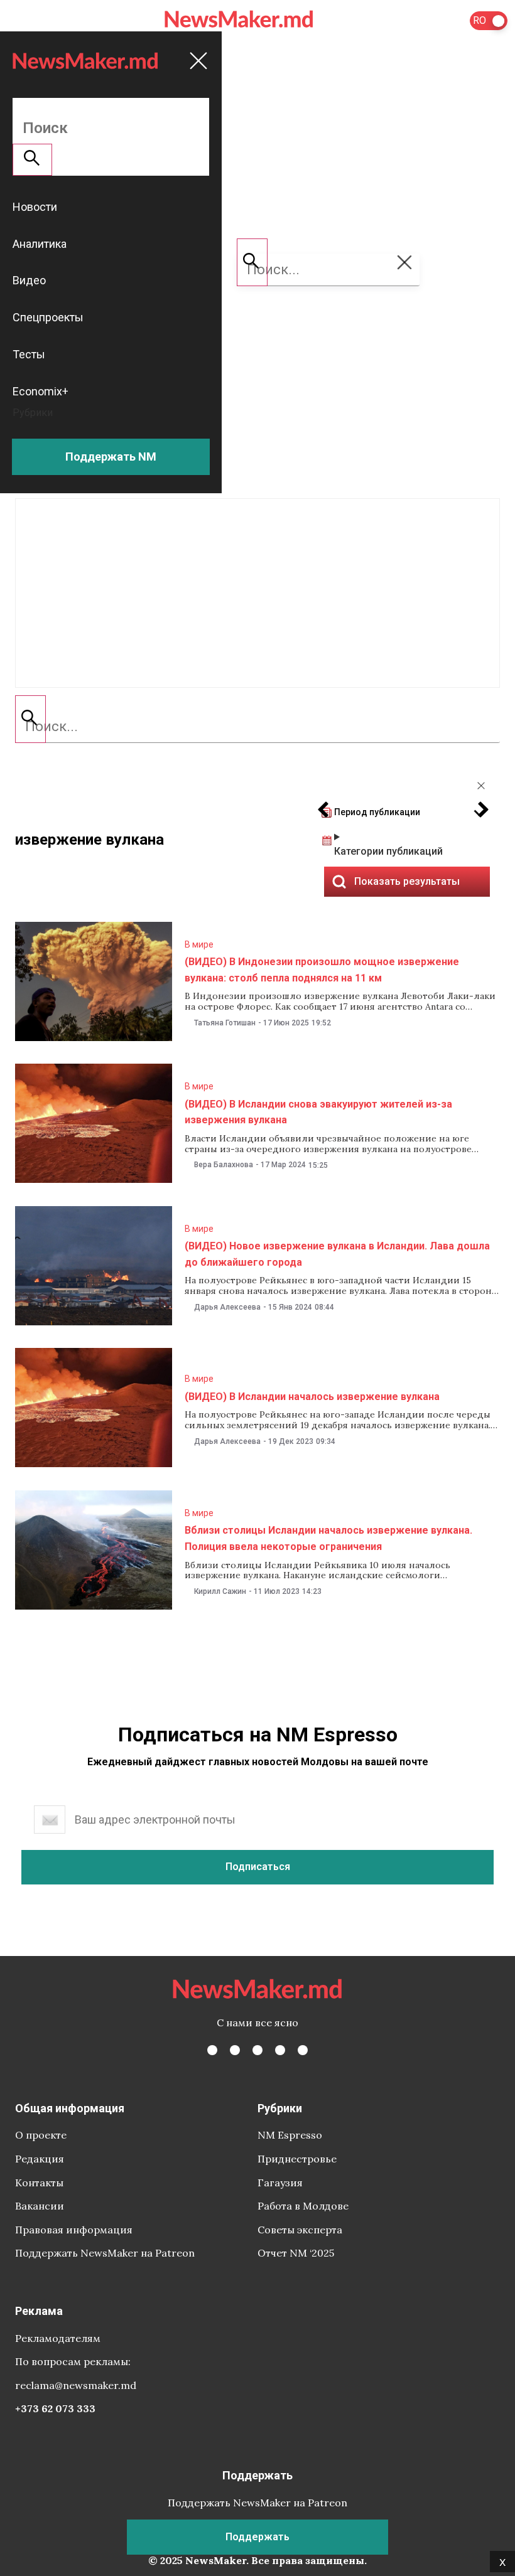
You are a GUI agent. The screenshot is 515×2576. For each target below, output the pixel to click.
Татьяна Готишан (225, 1023)
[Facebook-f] (212, 2050)
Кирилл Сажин (220, 1591)
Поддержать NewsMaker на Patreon (105, 2253)
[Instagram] (257, 2050)
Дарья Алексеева (227, 1307)
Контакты (39, 2183)
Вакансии (40, 2206)
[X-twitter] (235, 2050)
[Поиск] (30, 719)
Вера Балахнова (224, 1165)
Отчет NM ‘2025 (296, 2253)
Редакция (40, 2159)
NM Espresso (290, 2135)
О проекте (41, 2135)
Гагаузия (280, 2183)
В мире (199, 944)
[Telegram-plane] (303, 2050)
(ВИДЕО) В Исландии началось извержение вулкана (312, 1397)
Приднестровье (297, 2159)
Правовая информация (74, 2230)
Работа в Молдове (303, 2206)
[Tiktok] (280, 2050)
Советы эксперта (300, 2230)
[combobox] (257, 727)
